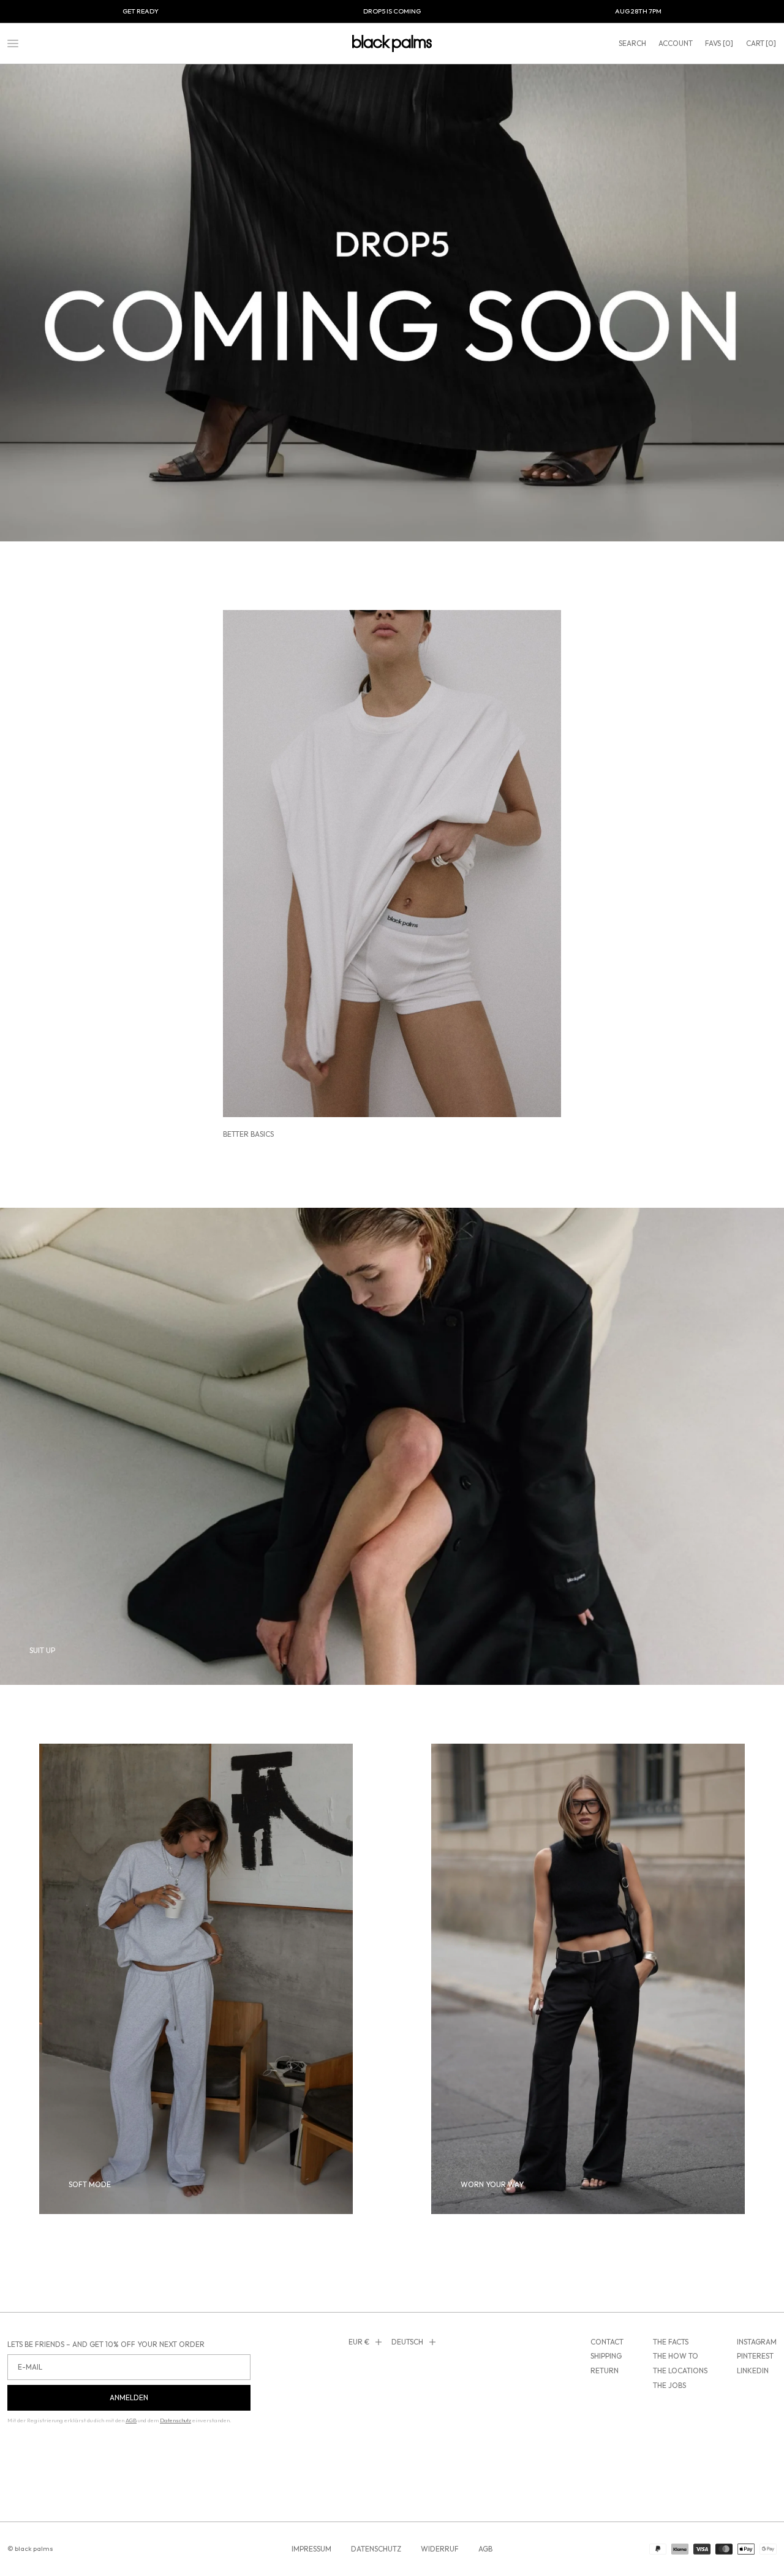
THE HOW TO (676, 2356)
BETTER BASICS (248, 1134)
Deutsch (407, 2342)
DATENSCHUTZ (376, 2549)
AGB (485, 2549)
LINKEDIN (753, 2371)
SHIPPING (606, 2356)
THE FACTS (671, 2342)
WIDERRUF (440, 2549)
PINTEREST (755, 2356)
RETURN (605, 2371)
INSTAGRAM (757, 2342)
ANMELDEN (129, 2397)
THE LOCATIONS (680, 2371)
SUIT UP (42, 1650)
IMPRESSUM (311, 2549)
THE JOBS (669, 2385)
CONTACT (607, 2342)
